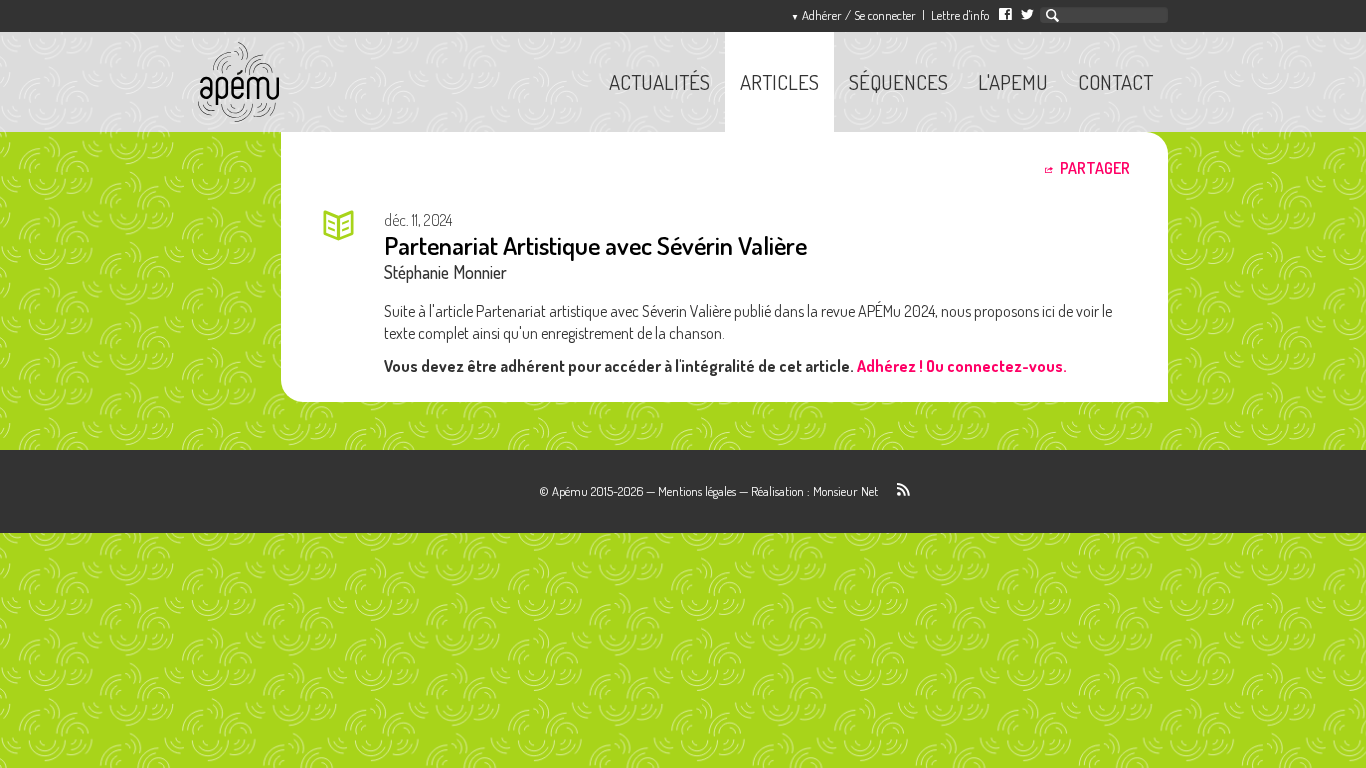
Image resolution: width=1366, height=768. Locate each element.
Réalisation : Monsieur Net (814, 491)
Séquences (898, 82)
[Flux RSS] (895, 491)
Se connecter (853, 15)
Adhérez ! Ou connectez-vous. (962, 366)
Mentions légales (697, 491)
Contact (1115, 82)
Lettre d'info (960, 15)
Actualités (659, 82)
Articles (779, 82)
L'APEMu (1013, 82)
